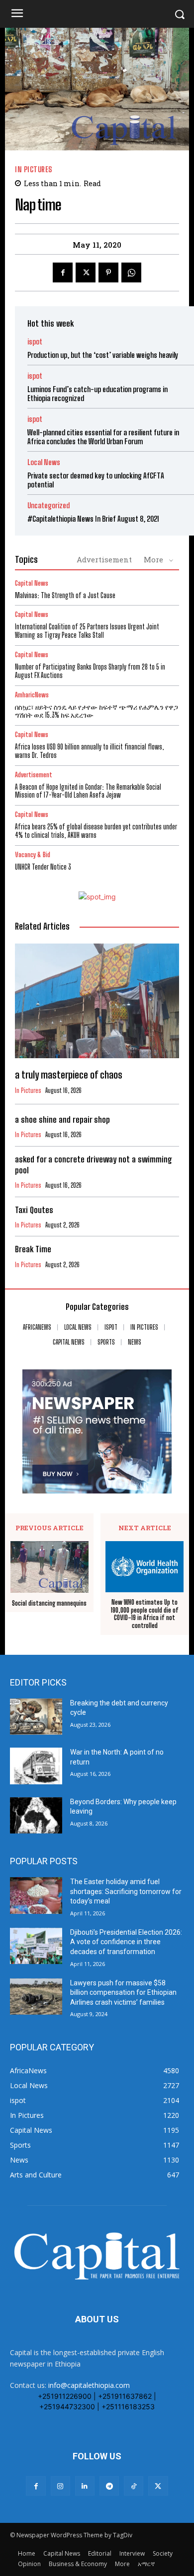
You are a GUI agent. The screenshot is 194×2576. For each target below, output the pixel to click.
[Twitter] (86, 272)
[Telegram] (109, 2486)
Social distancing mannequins (49, 1603)
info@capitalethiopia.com (89, 2385)
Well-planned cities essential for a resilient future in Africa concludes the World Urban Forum (103, 437)
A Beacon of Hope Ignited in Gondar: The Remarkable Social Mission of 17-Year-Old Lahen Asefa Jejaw (88, 791)
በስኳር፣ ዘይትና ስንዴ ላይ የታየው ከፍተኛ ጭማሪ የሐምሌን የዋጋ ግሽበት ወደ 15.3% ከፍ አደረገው (97, 711)
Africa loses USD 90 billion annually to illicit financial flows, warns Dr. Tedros (90, 751)
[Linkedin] (85, 2486)
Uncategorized (48, 506)
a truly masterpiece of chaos (69, 1075)
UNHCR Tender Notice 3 (43, 867)
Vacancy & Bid (33, 855)
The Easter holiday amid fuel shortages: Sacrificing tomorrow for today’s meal (126, 1891)
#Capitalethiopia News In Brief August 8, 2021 (93, 519)
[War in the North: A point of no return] (36, 1766)
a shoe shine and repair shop (62, 1119)
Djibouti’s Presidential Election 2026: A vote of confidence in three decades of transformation (126, 1942)
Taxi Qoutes (34, 1210)
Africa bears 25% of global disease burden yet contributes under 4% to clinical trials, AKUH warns (96, 831)
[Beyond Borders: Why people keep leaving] (36, 1816)
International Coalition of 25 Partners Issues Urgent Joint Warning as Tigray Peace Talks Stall (87, 631)
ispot (35, 342)
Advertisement (104, 559)
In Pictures (34, 169)
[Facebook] (63, 272)
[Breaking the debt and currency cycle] (36, 1717)
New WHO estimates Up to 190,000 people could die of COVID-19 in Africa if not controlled (145, 1614)
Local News (44, 462)
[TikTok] (134, 2486)
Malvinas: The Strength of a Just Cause (65, 595)
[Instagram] (60, 2486)
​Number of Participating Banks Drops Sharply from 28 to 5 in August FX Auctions (90, 671)
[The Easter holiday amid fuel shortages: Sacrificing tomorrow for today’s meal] (36, 1896)
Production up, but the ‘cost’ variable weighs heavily (103, 355)
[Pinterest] (108, 272)
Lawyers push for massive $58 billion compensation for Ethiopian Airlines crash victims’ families (123, 1993)
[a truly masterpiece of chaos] (97, 1001)
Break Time (33, 1249)
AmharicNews (32, 695)
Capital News (32, 583)
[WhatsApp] (131, 272)
